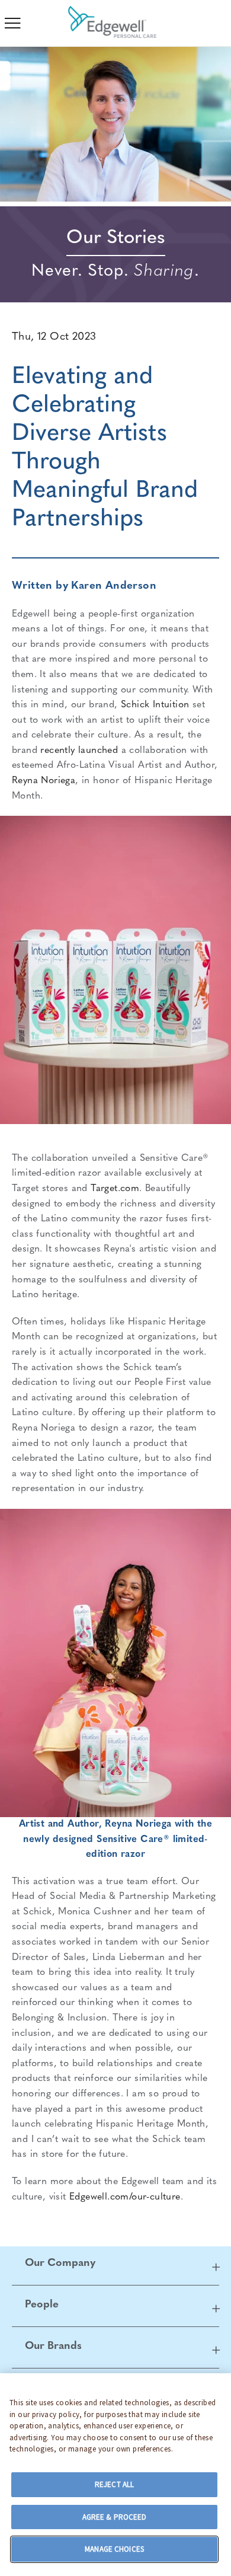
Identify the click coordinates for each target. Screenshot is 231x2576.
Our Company (60, 2264)
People (42, 2305)
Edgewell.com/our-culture (125, 2197)
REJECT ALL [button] (114, 2484)
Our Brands (53, 2347)
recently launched (79, 751)
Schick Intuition (155, 705)
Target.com (115, 1189)
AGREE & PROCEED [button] (115, 2517)
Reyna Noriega (44, 781)
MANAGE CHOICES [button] (114, 2549)
